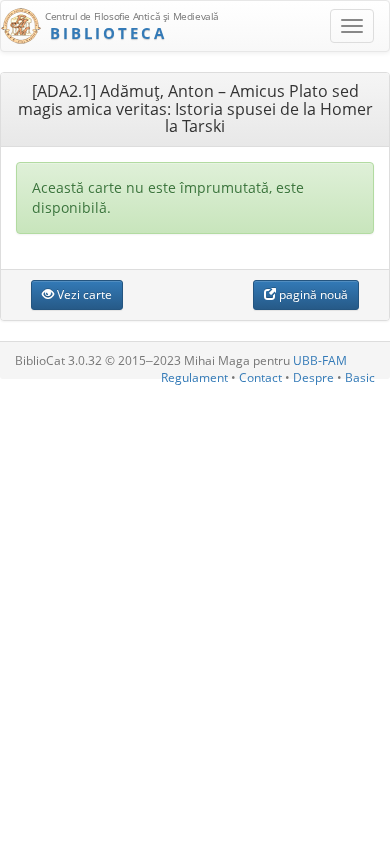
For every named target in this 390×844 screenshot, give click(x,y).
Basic (360, 377)
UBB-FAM (320, 360)
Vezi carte (83, 294)
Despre (313, 377)
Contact (260, 377)
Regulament (194, 377)
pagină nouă (312, 294)
